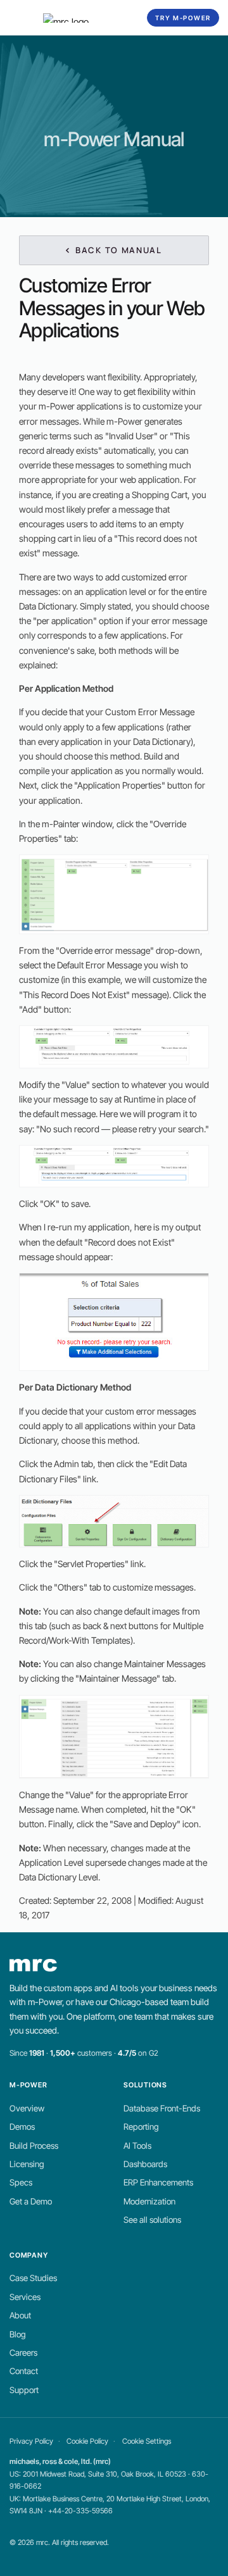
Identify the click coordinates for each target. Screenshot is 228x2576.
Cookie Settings (147, 2441)
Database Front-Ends (162, 2108)
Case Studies (33, 2278)
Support (24, 2390)
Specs (21, 2182)
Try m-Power (183, 18)
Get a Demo (31, 2201)
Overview (27, 2108)
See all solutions (152, 2220)
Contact (24, 2371)
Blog (18, 2334)
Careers (23, 2353)
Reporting (141, 2127)
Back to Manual (117, 250)
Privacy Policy (31, 2441)
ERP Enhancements (158, 2182)
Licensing (27, 2164)
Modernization (149, 2201)
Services (25, 2297)
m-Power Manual (114, 139)
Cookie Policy (87, 2441)
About (20, 2315)
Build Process (34, 2146)
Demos (22, 2127)
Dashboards (145, 2164)
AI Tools (137, 2146)
